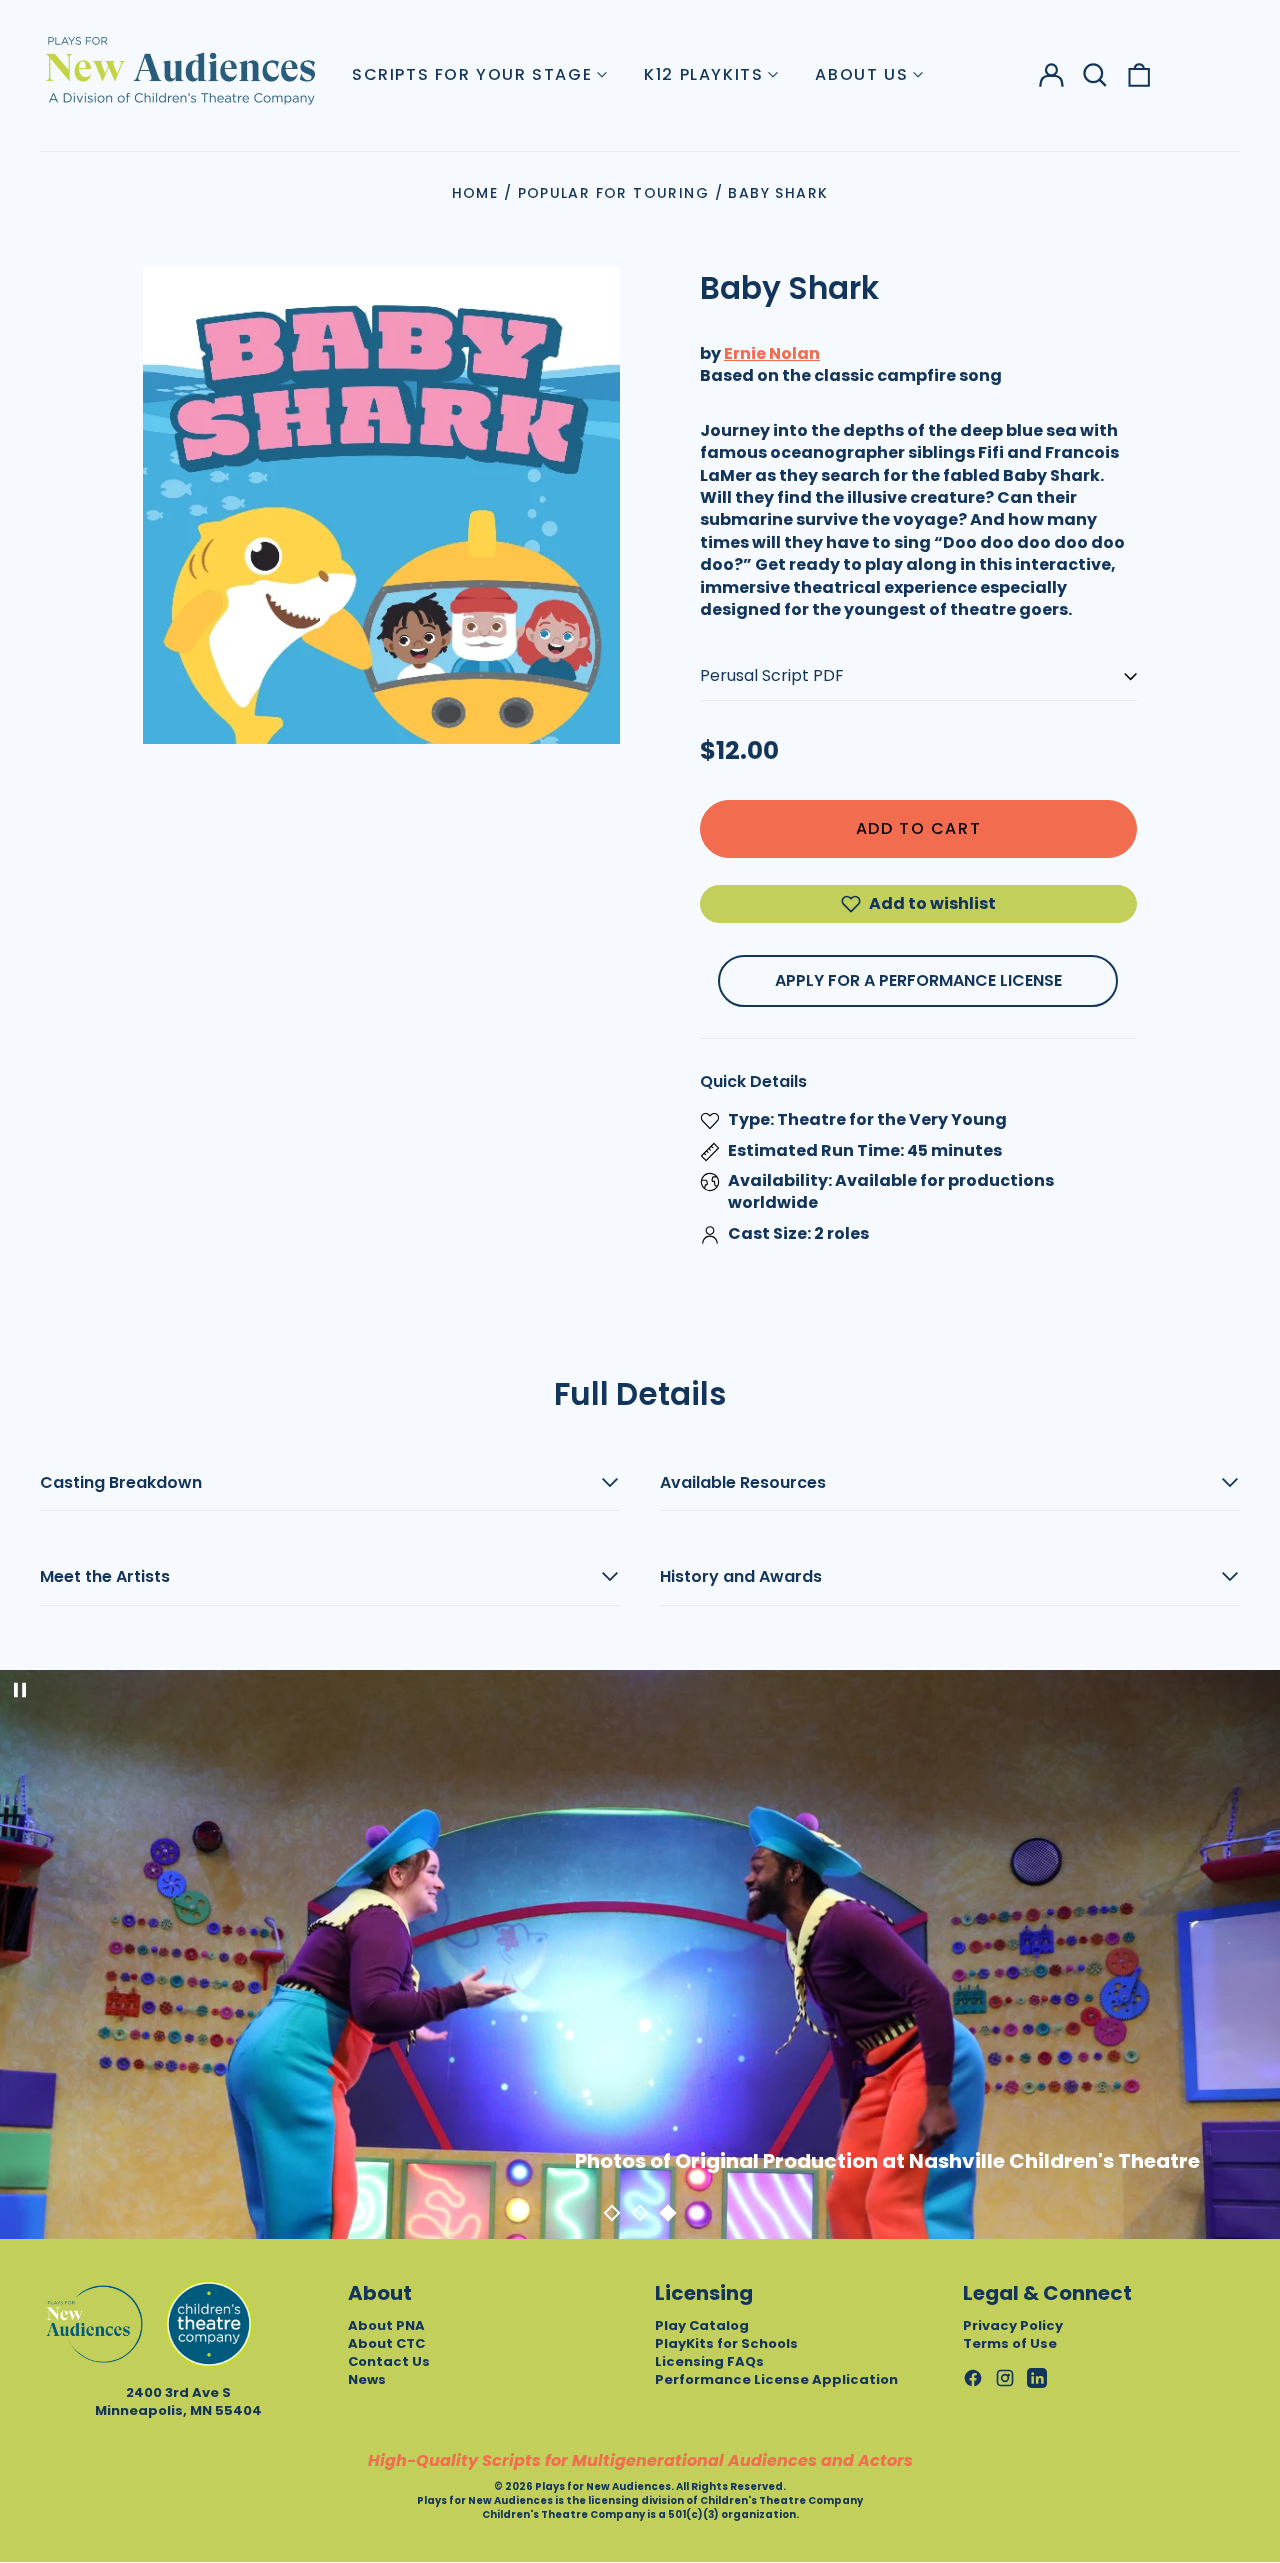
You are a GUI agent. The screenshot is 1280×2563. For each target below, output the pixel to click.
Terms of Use (1010, 2343)
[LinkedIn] (1037, 2378)
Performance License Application (776, 2379)
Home (475, 193)
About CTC (386, 2343)
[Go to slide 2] (640, 2213)
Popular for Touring (614, 193)
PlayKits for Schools (726, 2343)
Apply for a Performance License (918, 980)
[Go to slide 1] (612, 2213)
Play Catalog (702, 2325)
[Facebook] (973, 2378)
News (367, 2379)
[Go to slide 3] (668, 2213)
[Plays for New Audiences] (180, 70)
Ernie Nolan (772, 353)
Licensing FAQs (709, 2361)
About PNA (386, 2325)
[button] (1095, 75)
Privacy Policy (1013, 2325)
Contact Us (389, 2361)
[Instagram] (1005, 2378)
